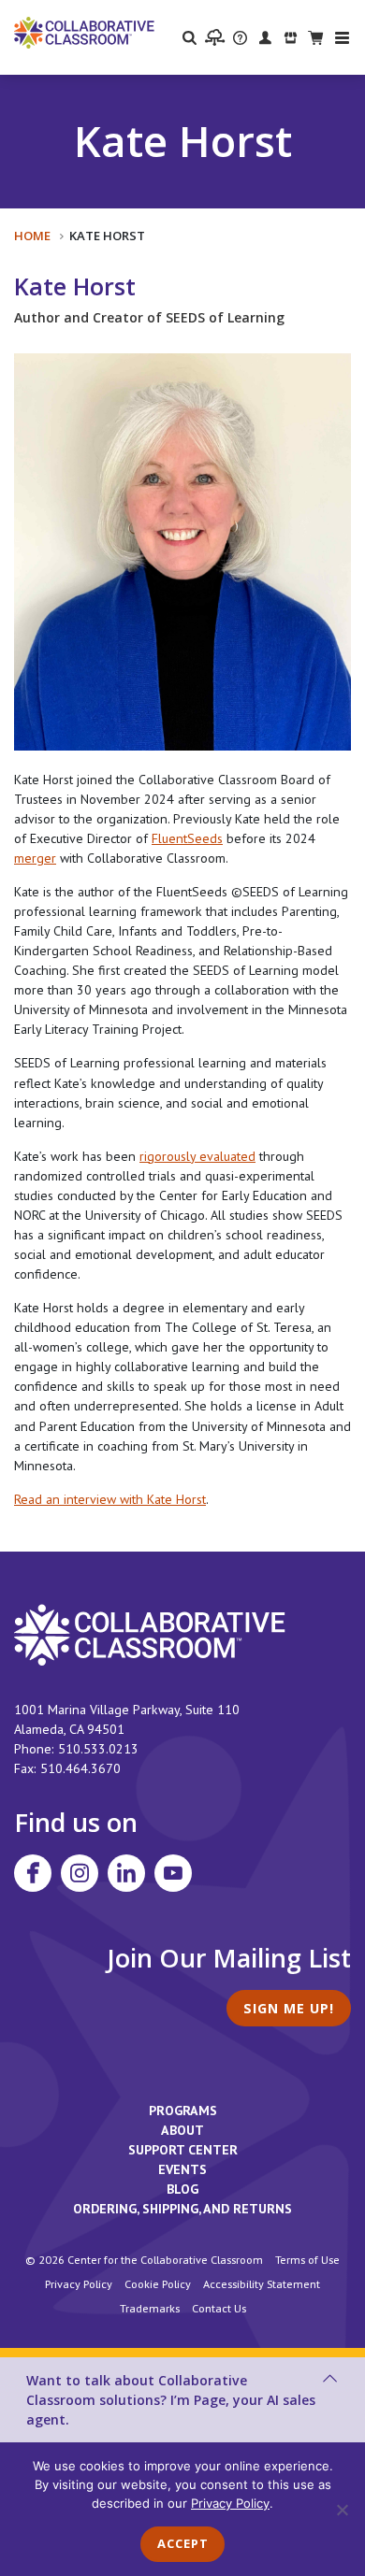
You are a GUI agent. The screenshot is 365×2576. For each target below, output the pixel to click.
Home (32, 236)
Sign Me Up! (289, 2008)
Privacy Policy (79, 2283)
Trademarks (150, 2308)
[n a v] (342, 38)
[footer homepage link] (150, 1634)
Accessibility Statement (262, 2283)
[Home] (84, 32)
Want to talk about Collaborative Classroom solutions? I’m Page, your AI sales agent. (171, 2400)
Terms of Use (307, 2259)
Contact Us (219, 2308)
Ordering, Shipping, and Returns (182, 2209)
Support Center (183, 2150)
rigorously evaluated (197, 1156)
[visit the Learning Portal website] (215, 37)
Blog (182, 2189)
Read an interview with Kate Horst (110, 1499)
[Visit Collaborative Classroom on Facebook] (33, 1873)
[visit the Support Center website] (240, 37)
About (182, 2130)
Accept (183, 2543)
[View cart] (316, 37)
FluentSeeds (187, 838)
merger (35, 858)
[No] (342, 2510)
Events (182, 2169)
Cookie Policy (158, 2283)
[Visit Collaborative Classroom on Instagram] (80, 1873)
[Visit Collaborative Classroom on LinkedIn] (126, 1873)
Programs (183, 2111)
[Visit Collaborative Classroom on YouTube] (173, 1873)
